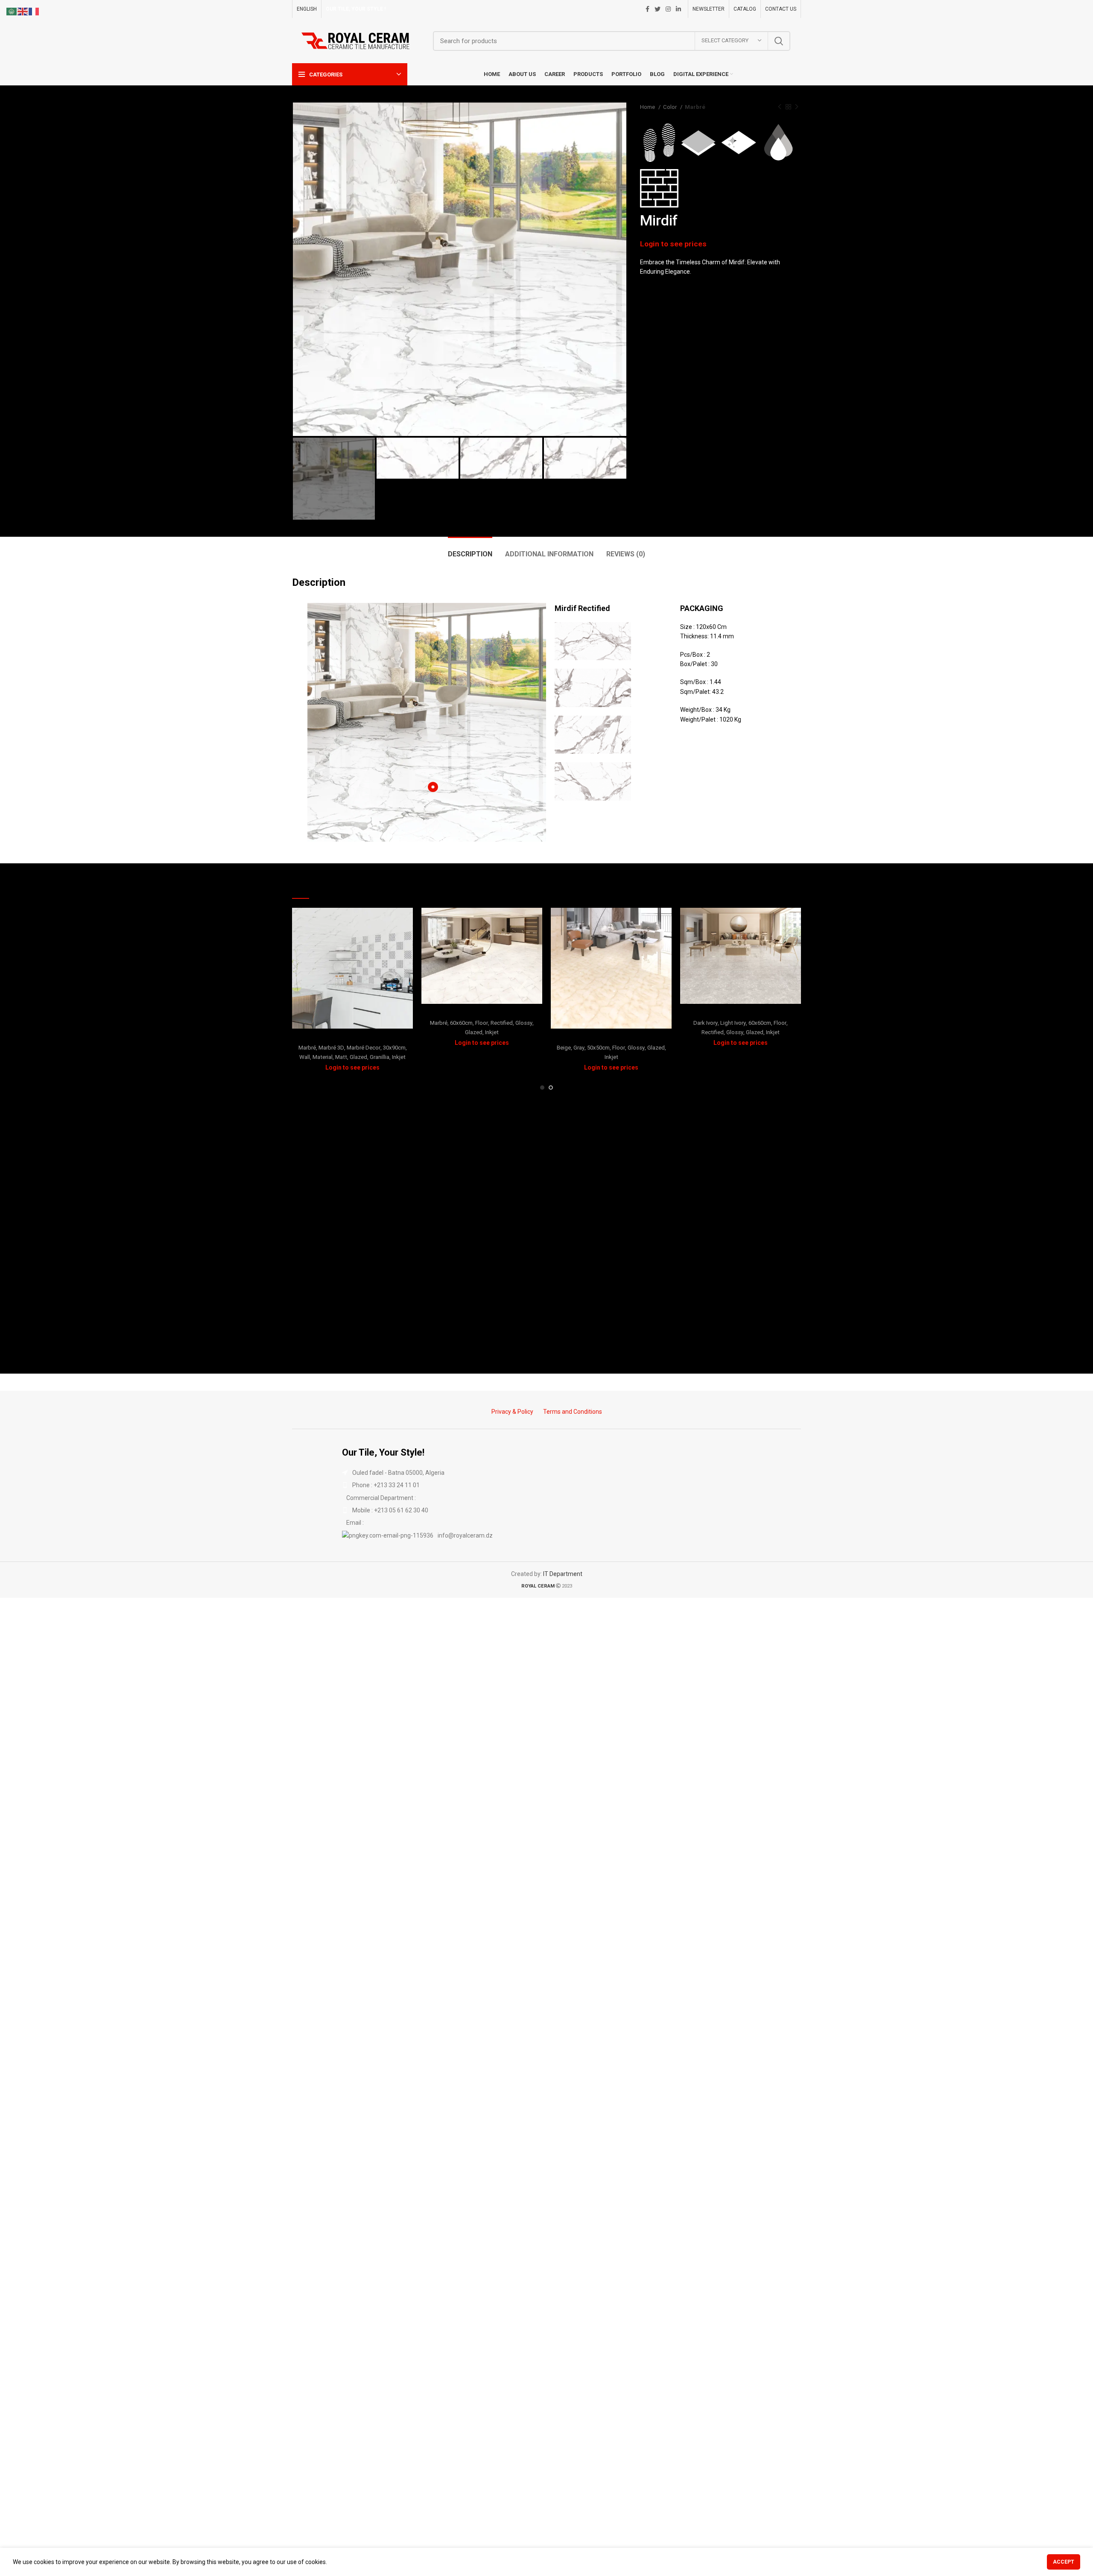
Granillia (380, 1057)
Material (323, 1057)
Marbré (695, 107)
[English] (23, 11)
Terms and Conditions (573, 1412)
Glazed (358, 1057)
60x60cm (461, 1023)
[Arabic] (12, 11)
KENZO (482, 1012)
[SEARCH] (779, 41)
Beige (564, 1048)
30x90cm (394, 1048)
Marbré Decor (364, 1048)
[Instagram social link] (668, 9)
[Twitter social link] (658, 9)
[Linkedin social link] (678, 9)
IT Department (563, 1574)
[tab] (470, 550)
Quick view (406, 922)
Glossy (524, 1023)
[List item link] (546, 1485)
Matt (341, 1057)
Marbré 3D (331, 1048)
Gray (579, 1048)
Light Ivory (733, 1023)
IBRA (611, 1037)
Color (671, 107)
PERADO (741, 1012)
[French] (34, 11)
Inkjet (399, 1057)
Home (648, 107)
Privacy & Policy (512, 1412)
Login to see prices (673, 244)
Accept (1064, 2562)
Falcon (352, 1037)
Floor (482, 1023)
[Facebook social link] (647, 9)
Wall (305, 1057)
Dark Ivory (706, 1023)
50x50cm (598, 1048)
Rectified (502, 1023)
